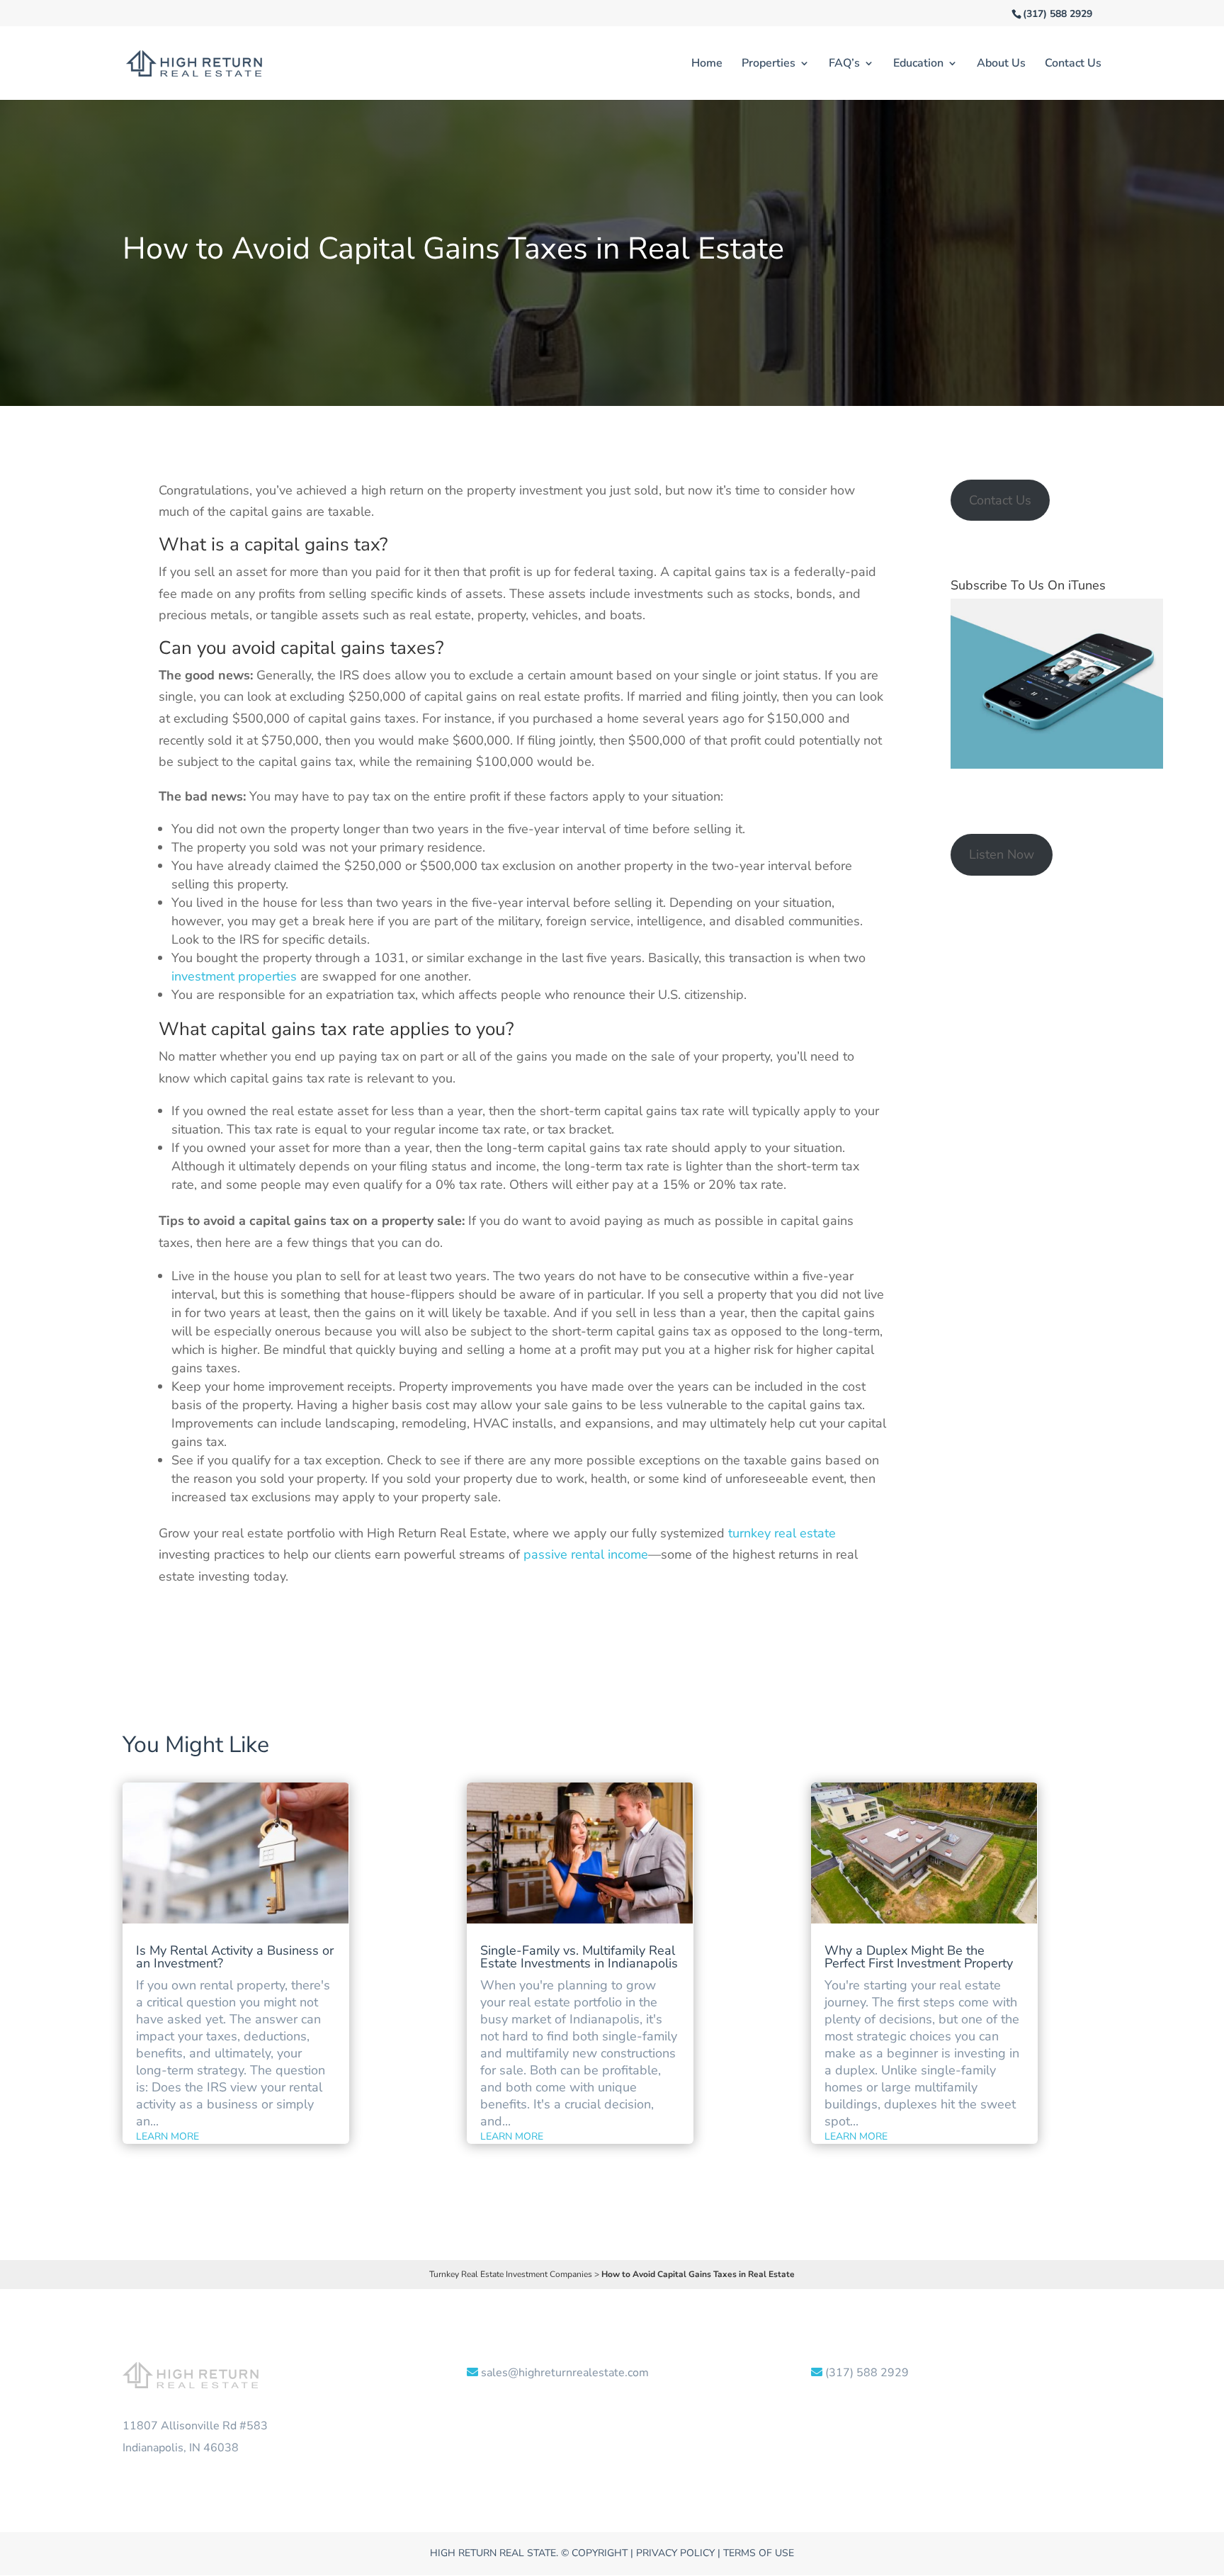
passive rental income (586, 1554)
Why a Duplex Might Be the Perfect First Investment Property (919, 1957)
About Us (1001, 64)
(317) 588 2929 (1058, 14)
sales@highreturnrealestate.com (565, 2373)
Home (707, 64)
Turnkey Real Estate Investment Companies (511, 2274)
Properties (769, 64)
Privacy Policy (675, 2553)
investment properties (234, 976)
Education (918, 64)
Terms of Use (759, 2553)
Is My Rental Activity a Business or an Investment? (235, 1957)
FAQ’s (844, 64)
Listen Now (1002, 854)
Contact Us (1073, 64)
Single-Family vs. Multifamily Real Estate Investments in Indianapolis (579, 1957)
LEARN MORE (168, 2136)
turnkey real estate (782, 1533)
